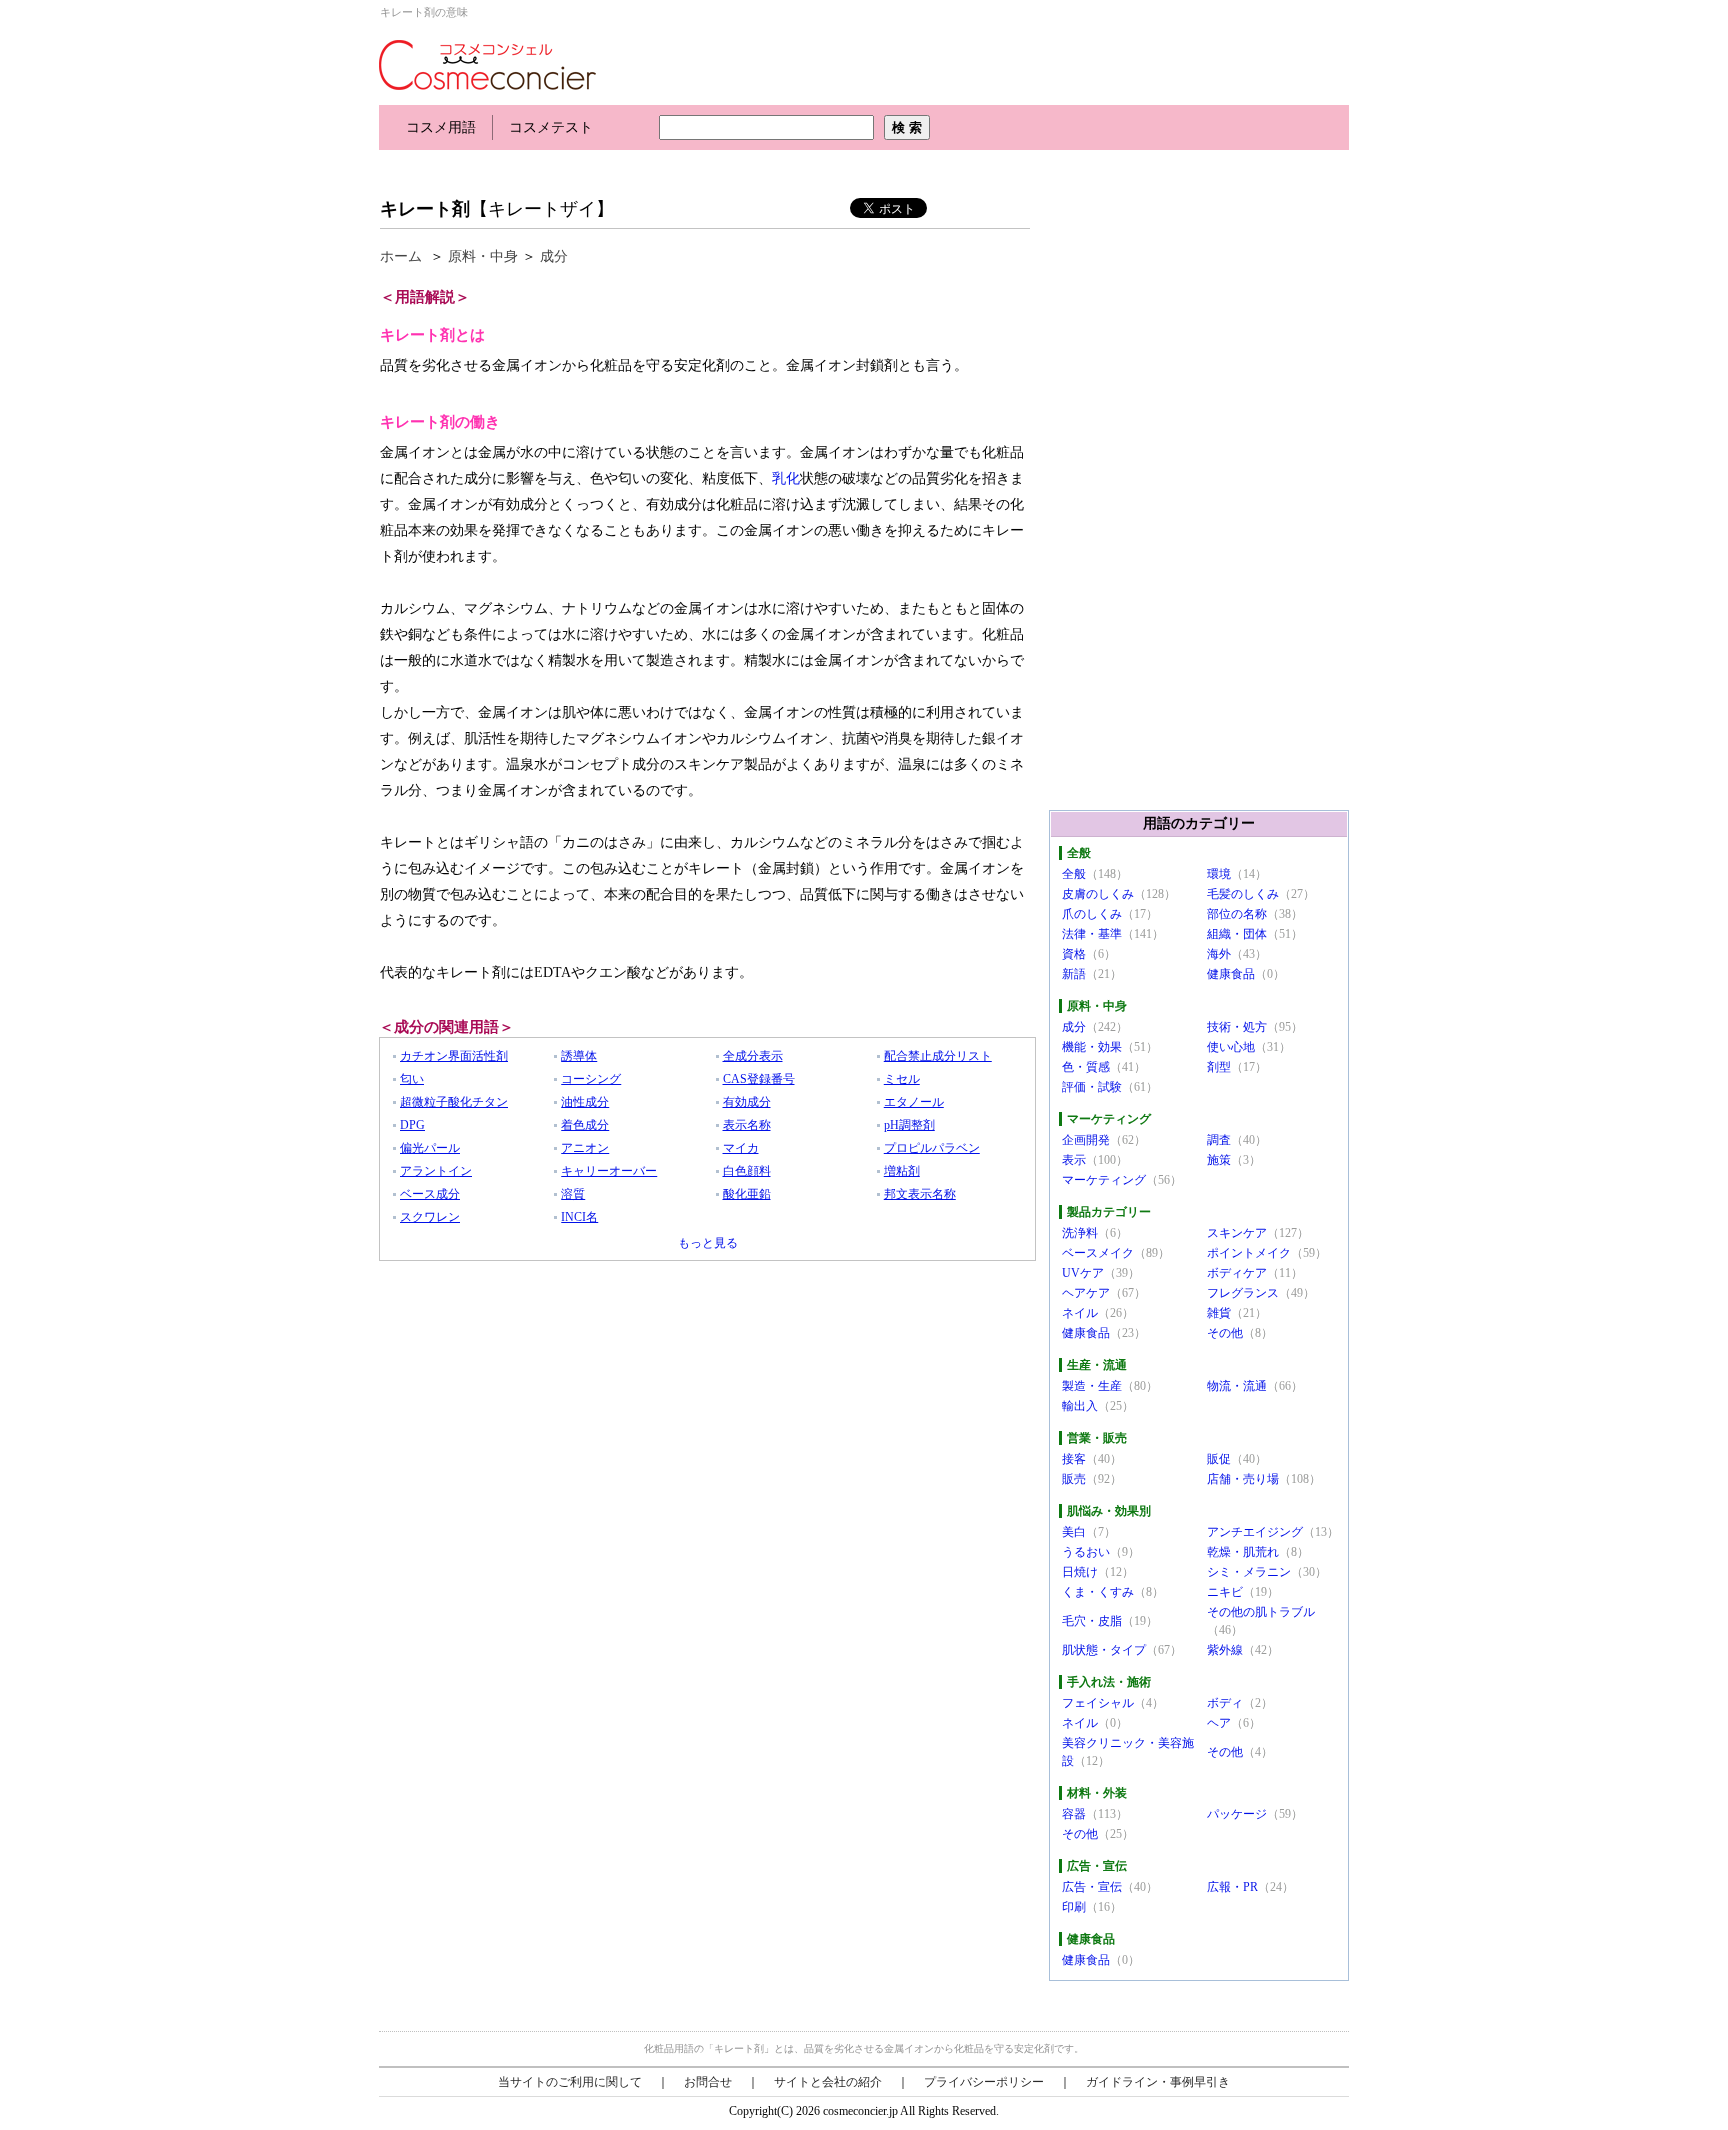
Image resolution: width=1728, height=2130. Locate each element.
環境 (1219, 874)
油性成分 (585, 1102)
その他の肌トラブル (1261, 1612)
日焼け (1080, 1572)
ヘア (1219, 1723)
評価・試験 (1092, 1087)
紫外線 (1225, 1650)
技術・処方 (1237, 1027)
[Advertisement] (743, 167)
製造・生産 (1092, 1386)
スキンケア (1237, 1233)
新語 (1074, 974)
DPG (412, 1125)
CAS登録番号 (759, 1079)
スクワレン (430, 1217)
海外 (1219, 954)
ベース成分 (430, 1194)
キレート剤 (425, 209)
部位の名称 (1237, 914)
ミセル (902, 1079)
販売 (1074, 1479)
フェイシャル (1098, 1703)
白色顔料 (747, 1171)
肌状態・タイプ (1104, 1650)
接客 (1074, 1459)
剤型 (1219, 1067)
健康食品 (1231, 974)
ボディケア (1237, 1273)
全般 (1074, 874)
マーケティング (1104, 1180)
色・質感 (1086, 1067)
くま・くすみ (1098, 1592)
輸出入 (1080, 1406)
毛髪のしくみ (1243, 894)
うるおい (1086, 1552)
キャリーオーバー (609, 1171)
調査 (1219, 1140)
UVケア (1083, 1273)
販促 (1219, 1459)
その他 (1225, 1333)
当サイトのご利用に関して (570, 2082)
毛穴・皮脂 (1092, 1621)
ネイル (1080, 1313)
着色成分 (585, 1125)
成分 (554, 256)
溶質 (573, 1194)
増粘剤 (902, 1171)
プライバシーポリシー (984, 2082)
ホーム (401, 256)
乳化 (786, 478)
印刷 (1074, 1907)
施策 (1219, 1160)
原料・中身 (483, 256)
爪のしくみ (1092, 914)
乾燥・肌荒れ (1243, 1552)
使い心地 (1231, 1047)
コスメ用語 (441, 127)
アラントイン (436, 1171)
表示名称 (747, 1125)
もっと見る (708, 1243)
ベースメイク (1098, 1253)
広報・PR (1232, 1887)
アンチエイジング (1255, 1532)
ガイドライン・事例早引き (1158, 2082)
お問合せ (708, 2082)
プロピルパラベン (932, 1148)
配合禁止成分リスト (938, 1056)
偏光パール (430, 1148)
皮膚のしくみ (1098, 894)
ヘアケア (1086, 1293)
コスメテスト (551, 127)
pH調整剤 (909, 1125)
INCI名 (579, 1217)
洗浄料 (1080, 1233)
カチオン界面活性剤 (454, 1056)
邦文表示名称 (920, 1194)
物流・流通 (1237, 1386)
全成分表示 (753, 1056)
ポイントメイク (1249, 1253)
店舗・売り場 (1243, 1479)
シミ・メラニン (1249, 1572)
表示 (1074, 1160)
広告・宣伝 (1092, 1887)
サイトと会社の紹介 (828, 2082)
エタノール (914, 1102)
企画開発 (1086, 1140)
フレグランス (1243, 1293)
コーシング (591, 1079)
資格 (1074, 954)
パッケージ (1237, 1814)
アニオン (585, 1148)
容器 (1074, 1814)
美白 (1074, 1532)
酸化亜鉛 (747, 1194)
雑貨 (1219, 1313)
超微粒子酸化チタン (454, 1102)
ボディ (1225, 1703)
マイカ (741, 1148)
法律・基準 (1092, 934)
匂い (412, 1079)
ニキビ (1225, 1592)
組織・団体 (1237, 934)
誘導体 (579, 1056)
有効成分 (747, 1102)
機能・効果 (1092, 1047)
